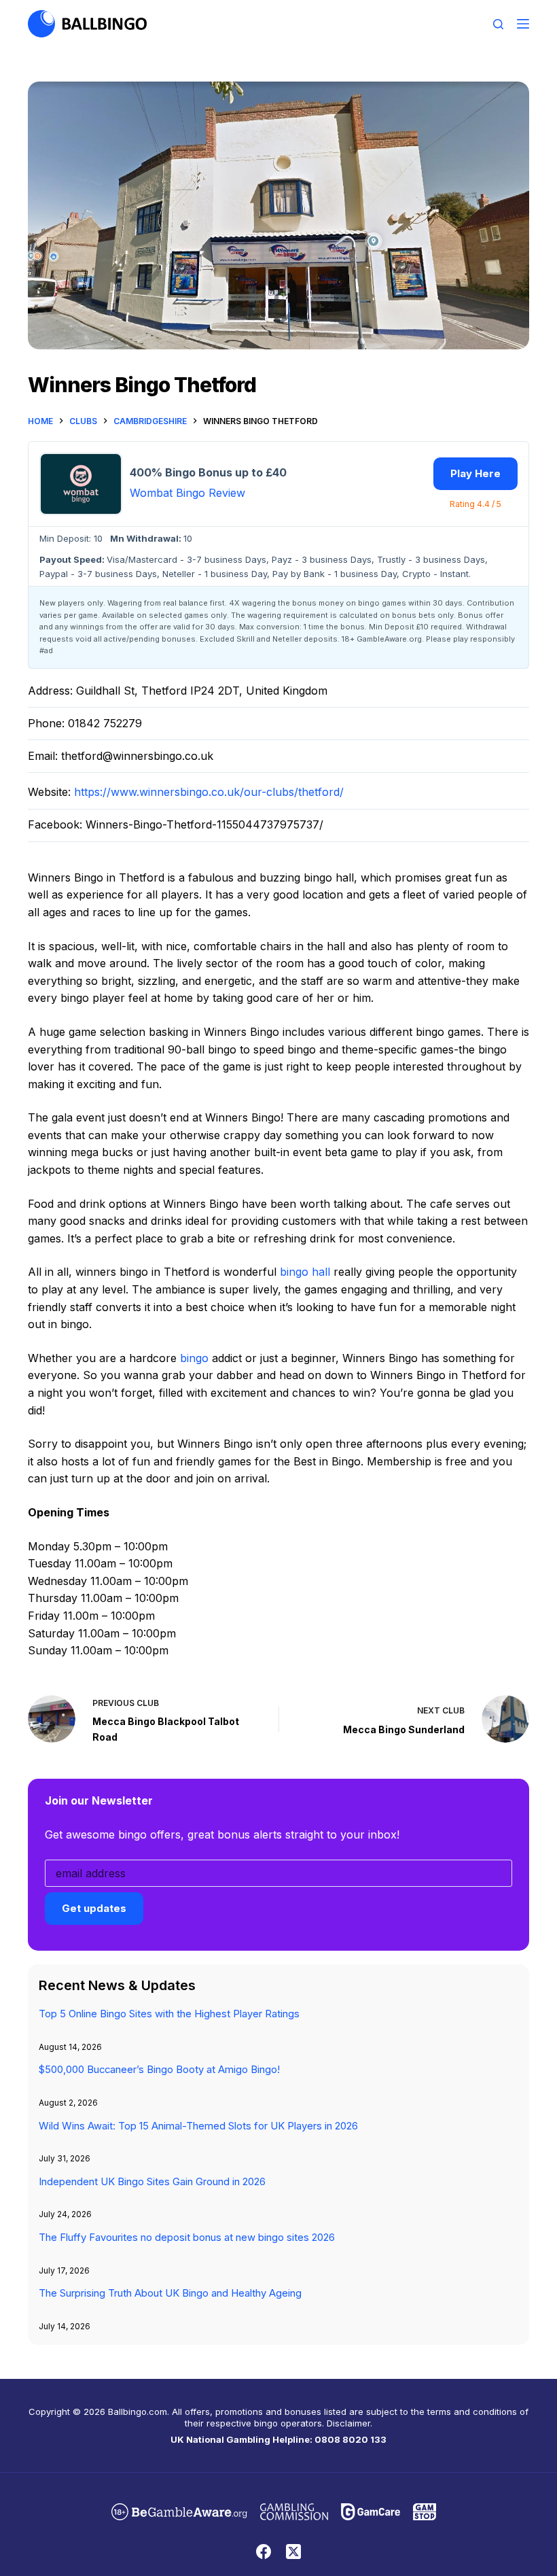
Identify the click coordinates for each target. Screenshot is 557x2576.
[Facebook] (264, 2552)
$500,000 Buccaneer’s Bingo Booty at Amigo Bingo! (159, 2070)
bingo (194, 1358)
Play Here (475, 473)
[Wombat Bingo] (81, 484)
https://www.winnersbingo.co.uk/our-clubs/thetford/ (209, 792)
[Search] (498, 24)
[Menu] (523, 24)
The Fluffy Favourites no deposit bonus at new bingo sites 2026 (187, 2238)
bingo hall (305, 1272)
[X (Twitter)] (293, 2552)
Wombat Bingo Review (187, 493)
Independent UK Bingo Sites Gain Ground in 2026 (152, 2182)
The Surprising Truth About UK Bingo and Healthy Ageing (170, 2293)
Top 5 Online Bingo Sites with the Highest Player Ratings (169, 2014)
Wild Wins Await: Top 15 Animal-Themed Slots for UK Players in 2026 (198, 2126)
